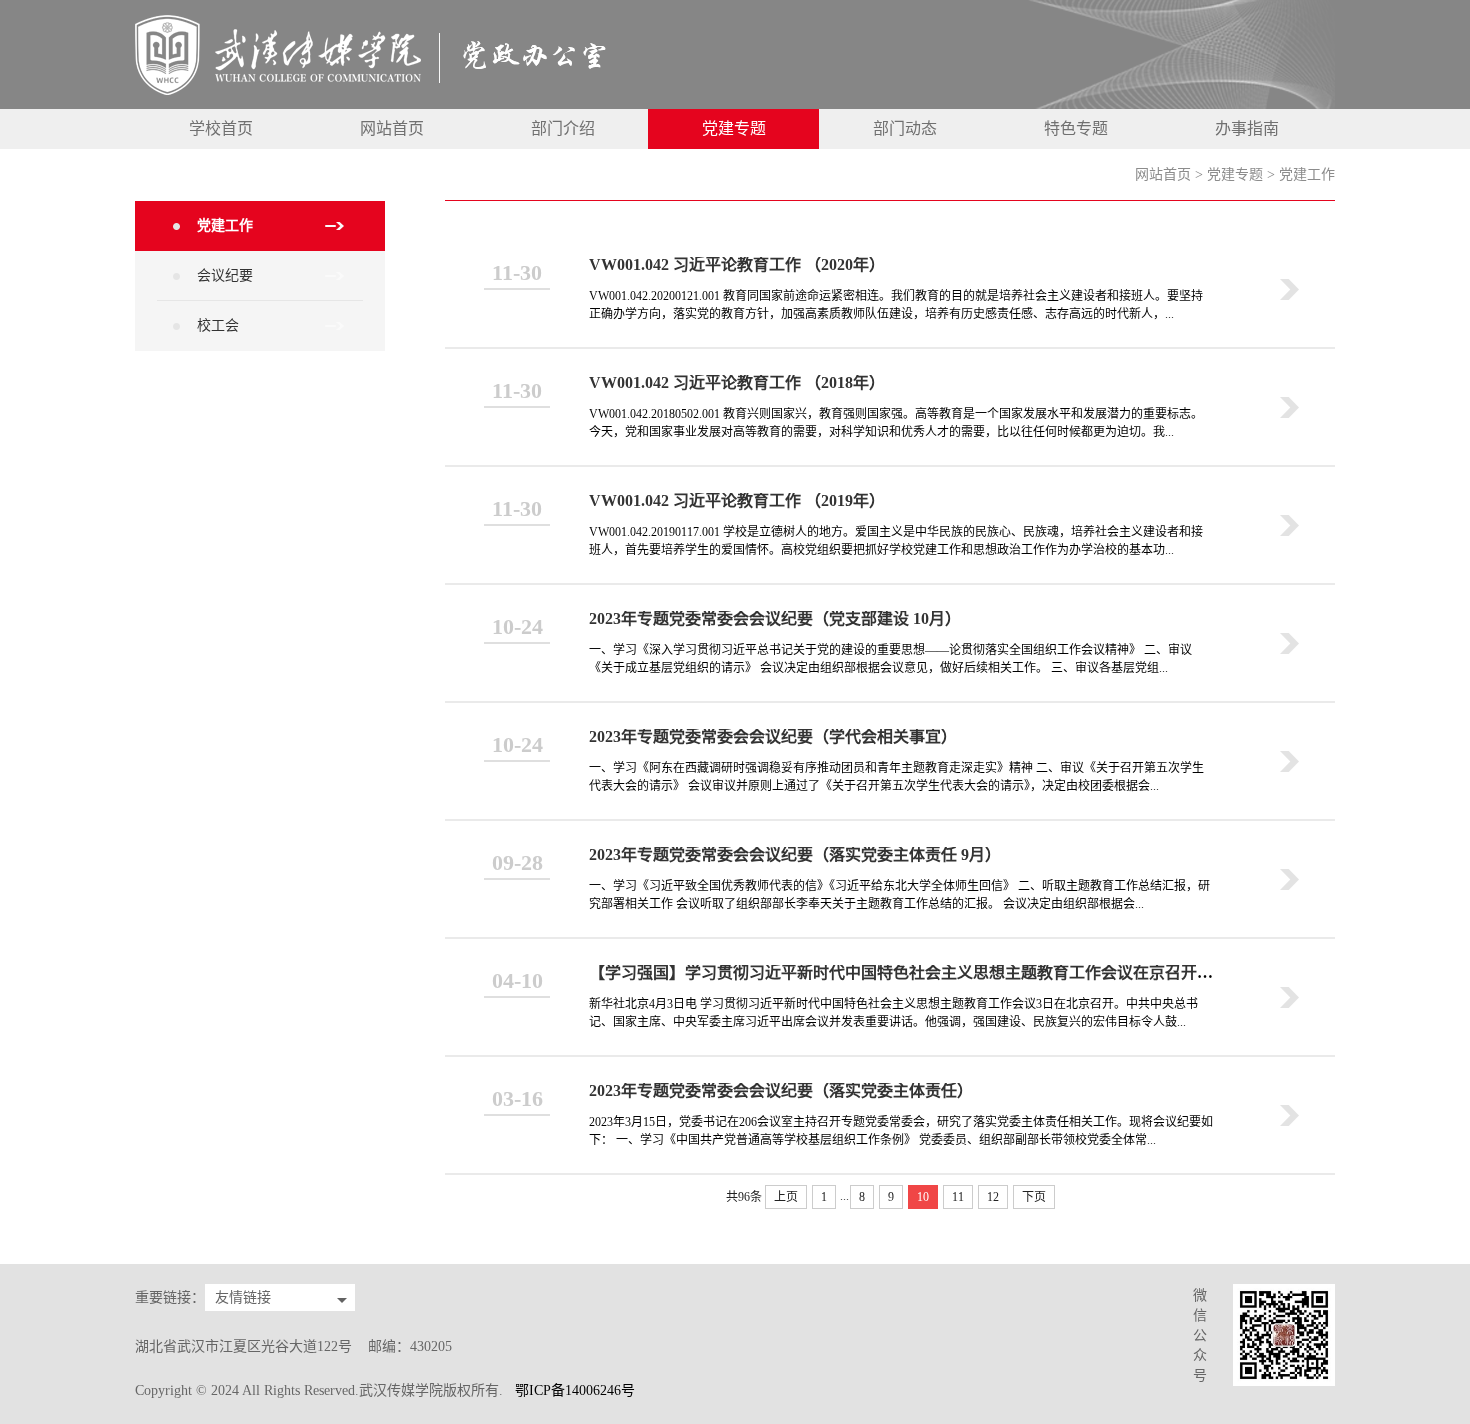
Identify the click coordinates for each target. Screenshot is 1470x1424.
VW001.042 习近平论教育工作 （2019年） (737, 500)
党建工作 (1307, 174)
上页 (786, 1197)
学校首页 (221, 128)
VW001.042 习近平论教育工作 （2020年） (737, 264)
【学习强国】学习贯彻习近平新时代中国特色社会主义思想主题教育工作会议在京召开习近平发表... (939, 972)
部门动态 (905, 128)
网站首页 (392, 128)
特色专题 (1076, 128)
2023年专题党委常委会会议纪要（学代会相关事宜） (773, 736)
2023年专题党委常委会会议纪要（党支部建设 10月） (775, 618)
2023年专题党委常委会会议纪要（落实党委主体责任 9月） (795, 854)
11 (958, 1197)
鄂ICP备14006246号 (575, 1390)
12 (993, 1197)
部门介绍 (563, 128)
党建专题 (734, 128)
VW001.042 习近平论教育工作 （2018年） (737, 382)
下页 (1034, 1197)
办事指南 (1247, 128)
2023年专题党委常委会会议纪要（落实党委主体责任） (781, 1090)
